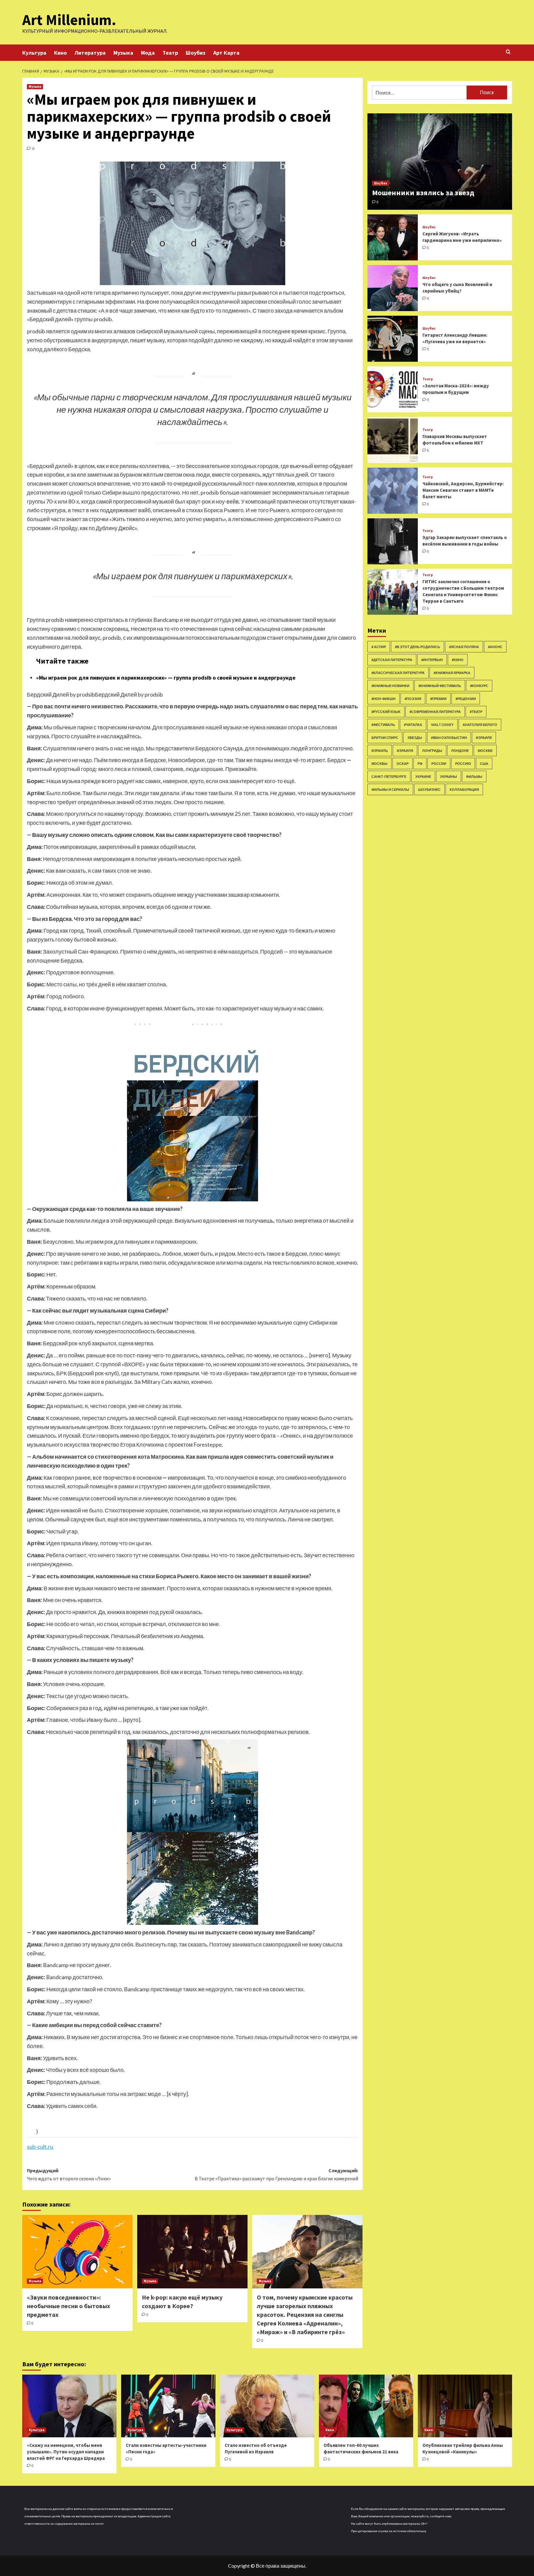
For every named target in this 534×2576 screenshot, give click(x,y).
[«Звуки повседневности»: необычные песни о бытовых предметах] (77, 2252)
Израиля (405, 750)
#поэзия (413, 699)
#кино (458, 660)
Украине (423, 776)
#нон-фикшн (384, 699)
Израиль (380, 750)
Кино (60, 53)
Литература (90, 53)
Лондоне (460, 750)
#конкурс (479, 686)
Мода (148, 53)
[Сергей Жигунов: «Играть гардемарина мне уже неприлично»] (393, 237)
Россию (463, 763)
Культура (34, 53)
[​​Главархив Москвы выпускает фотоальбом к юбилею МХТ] (393, 440)
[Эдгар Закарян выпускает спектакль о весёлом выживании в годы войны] (393, 541)
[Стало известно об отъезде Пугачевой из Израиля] (267, 2406)
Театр (170, 53)
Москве (485, 750)
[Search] (508, 52)
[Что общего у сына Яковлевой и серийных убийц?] (393, 288)
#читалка (413, 725)
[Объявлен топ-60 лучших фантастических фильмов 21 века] (366, 2406)
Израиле (484, 738)
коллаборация (464, 789)
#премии (438, 699)
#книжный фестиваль (440, 686)
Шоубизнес (429, 789)
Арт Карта (226, 53)
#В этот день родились (417, 647)
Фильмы (474, 776)
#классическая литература (398, 673)
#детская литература (392, 660)
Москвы (379, 763)
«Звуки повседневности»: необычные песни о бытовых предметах (68, 2306)
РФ (420, 763)
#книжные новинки (390, 686)
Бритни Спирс (385, 738)
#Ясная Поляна (464, 647)
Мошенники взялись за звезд (423, 193)
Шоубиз (196, 53)
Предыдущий (69, 2174)
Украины (449, 776)
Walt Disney (442, 725)
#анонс (495, 647)
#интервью (432, 660)
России (439, 763)
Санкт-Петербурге (389, 776)
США (484, 763)
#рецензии (466, 699)
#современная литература (435, 712)
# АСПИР (379, 647)
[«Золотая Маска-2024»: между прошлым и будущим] (393, 389)
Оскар (403, 763)
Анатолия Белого (480, 725)
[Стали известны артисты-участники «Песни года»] (168, 2406)
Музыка (123, 53)
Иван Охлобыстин (449, 738)
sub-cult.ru (40, 2147)
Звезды (415, 738)
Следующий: (276, 2174)
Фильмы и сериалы (390, 789)
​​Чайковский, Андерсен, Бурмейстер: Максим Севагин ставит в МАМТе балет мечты (463, 490)
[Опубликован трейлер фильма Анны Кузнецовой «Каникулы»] (465, 2406)
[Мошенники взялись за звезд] (440, 162)
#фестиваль (383, 725)
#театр (476, 712)
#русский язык (386, 712)
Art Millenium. (69, 20)
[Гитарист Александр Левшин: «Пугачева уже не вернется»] (393, 339)
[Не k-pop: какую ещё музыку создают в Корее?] (192, 2252)
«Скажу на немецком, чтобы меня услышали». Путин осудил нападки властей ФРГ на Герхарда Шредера (66, 2452)
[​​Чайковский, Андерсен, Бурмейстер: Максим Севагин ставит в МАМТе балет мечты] (393, 491)
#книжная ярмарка (452, 673)
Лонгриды (432, 750)
